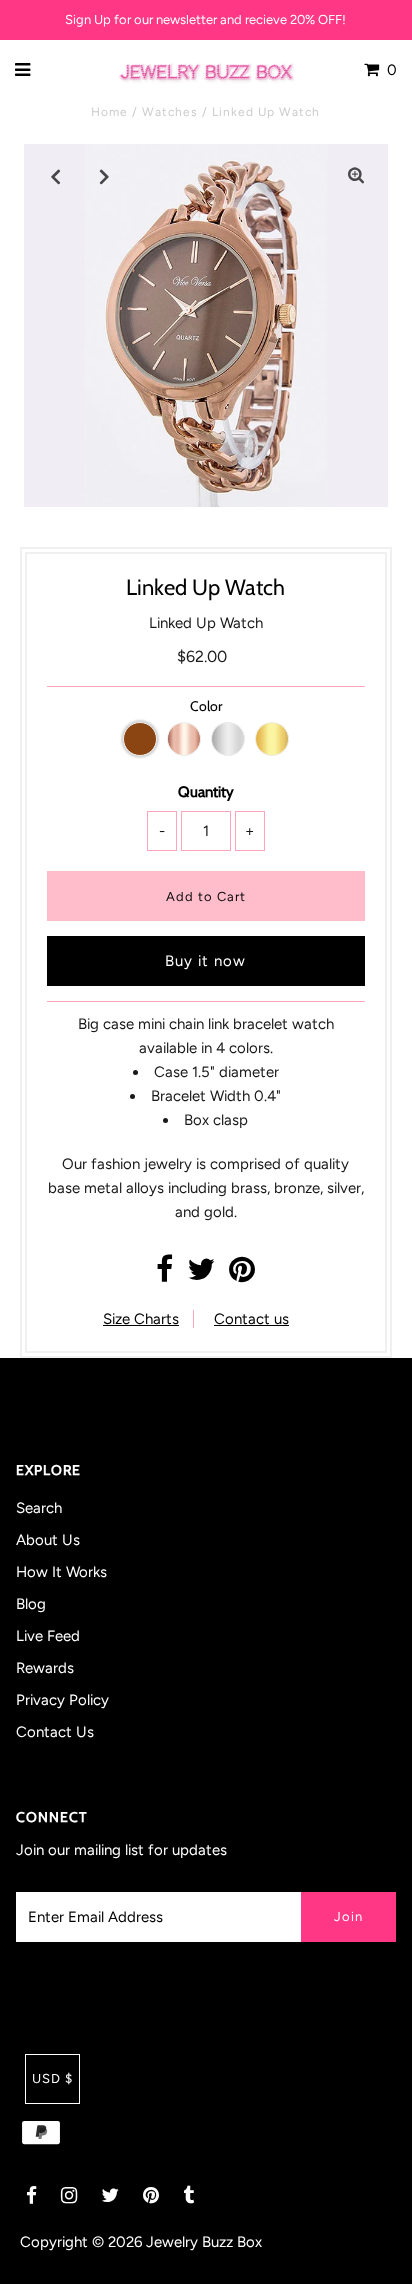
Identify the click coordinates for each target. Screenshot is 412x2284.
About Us (48, 1540)
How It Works (61, 1572)
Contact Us (55, 1732)
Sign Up (88, 19)
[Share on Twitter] (201, 1275)
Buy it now (205, 961)
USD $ (52, 2078)
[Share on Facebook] (164, 1275)
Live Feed (48, 1636)
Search (39, 1508)
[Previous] (56, 176)
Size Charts (141, 1319)
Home (109, 112)
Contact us (251, 1319)
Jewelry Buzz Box (204, 2242)
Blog (31, 1604)
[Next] (105, 176)
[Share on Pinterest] (242, 1275)
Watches (170, 112)
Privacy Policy (62, 1700)
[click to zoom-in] (356, 176)
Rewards (45, 1668)
